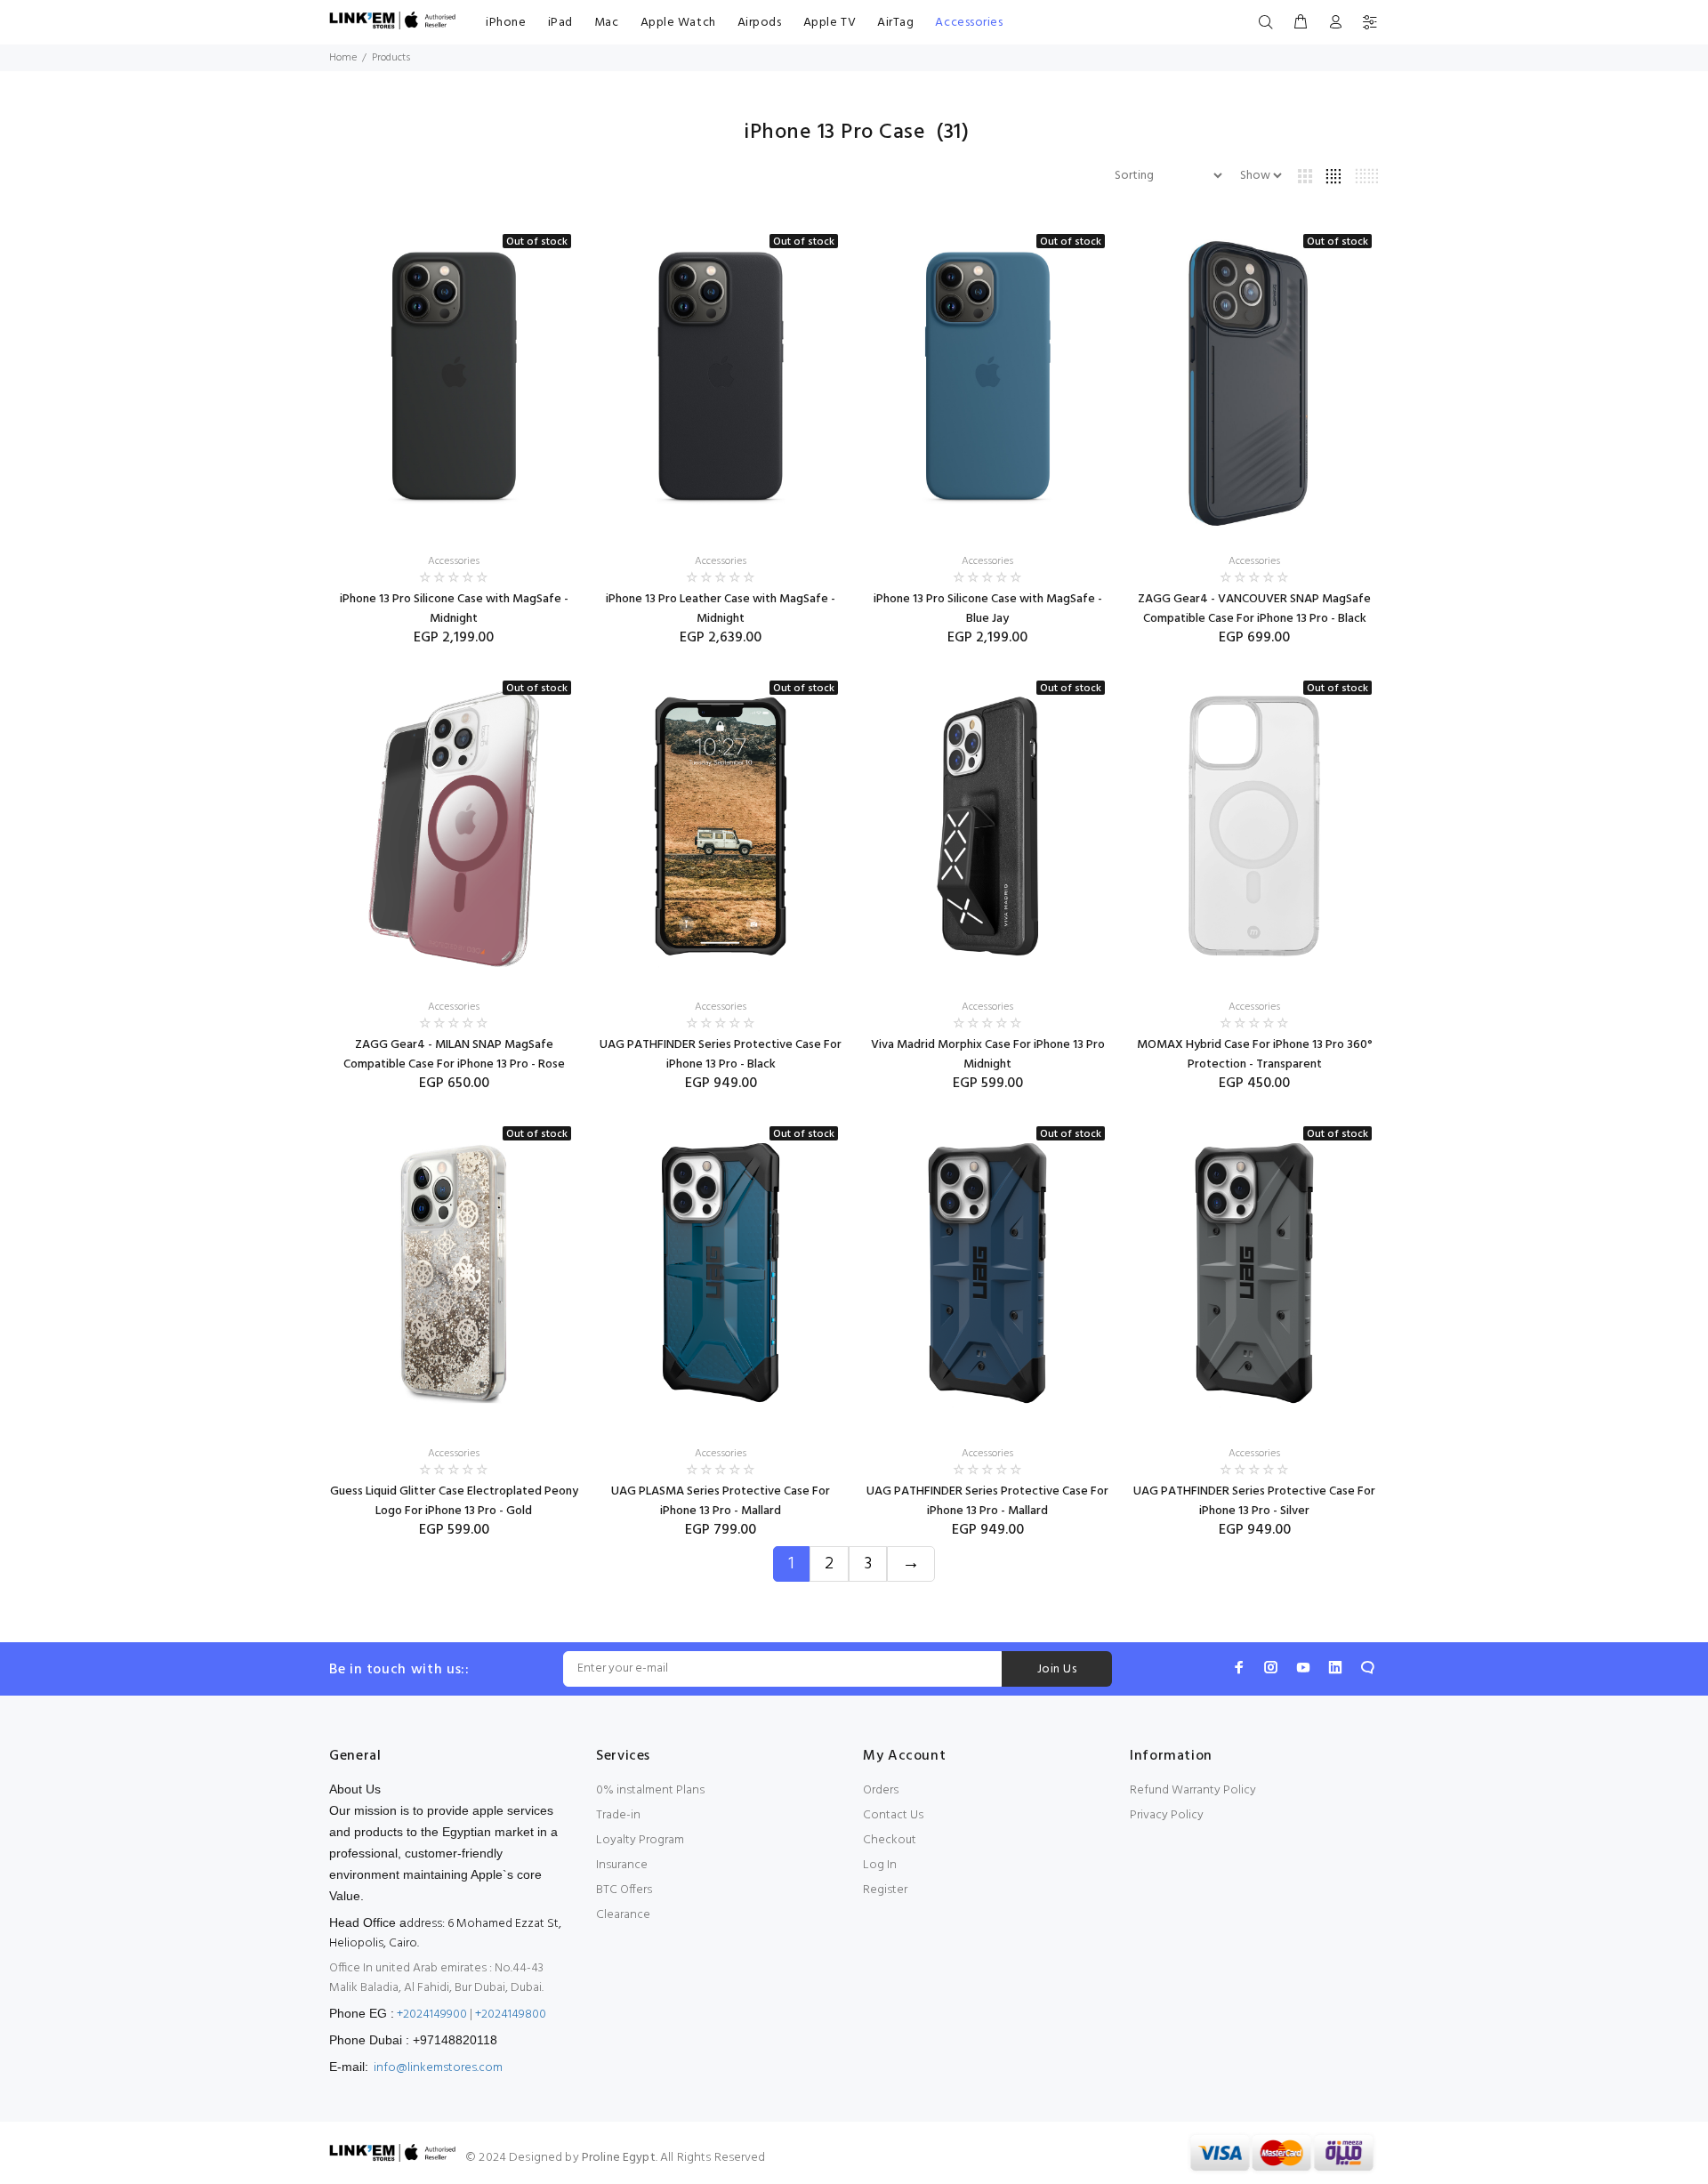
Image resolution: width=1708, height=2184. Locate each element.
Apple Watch (678, 23)
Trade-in (618, 1815)
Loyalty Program (640, 1840)
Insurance (622, 1865)
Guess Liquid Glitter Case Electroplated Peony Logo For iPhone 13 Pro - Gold (454, 1501)
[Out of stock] (454, 381)
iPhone (506, 23)
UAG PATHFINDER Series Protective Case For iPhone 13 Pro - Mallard (987, 1501)
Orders (881, 1790)
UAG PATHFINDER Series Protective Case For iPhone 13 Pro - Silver (1254, 1501)
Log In (880, 1865)
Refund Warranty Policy (1193, 1790)
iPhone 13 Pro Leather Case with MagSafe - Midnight (721, 609)
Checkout (890, 1840)
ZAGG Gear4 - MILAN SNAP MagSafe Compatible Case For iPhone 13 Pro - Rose (454, 1055)
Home (343, 58)
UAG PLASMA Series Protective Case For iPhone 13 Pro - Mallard (721, 1501)
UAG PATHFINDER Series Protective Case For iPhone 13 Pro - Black (721, 1055)
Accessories (969, 23)
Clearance (623, 1915)
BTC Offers (624, 1890)
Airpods (760, 23)
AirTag (895, 23)
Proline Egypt (619, 2158)
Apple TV (830, 23)
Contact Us (893, 1815)
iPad (560, 23)
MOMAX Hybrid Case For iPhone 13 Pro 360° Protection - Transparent (1255, 1055)
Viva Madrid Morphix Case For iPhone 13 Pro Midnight (988, 1055)
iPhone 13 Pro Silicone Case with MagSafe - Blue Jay (988, 609)
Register (885, 1890)
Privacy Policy (1167, 1815)
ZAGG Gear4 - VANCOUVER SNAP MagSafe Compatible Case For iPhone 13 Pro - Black (1254, 609)
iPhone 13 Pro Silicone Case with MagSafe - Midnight (454, 609)
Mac (607, 23)
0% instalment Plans (650, 1790)
